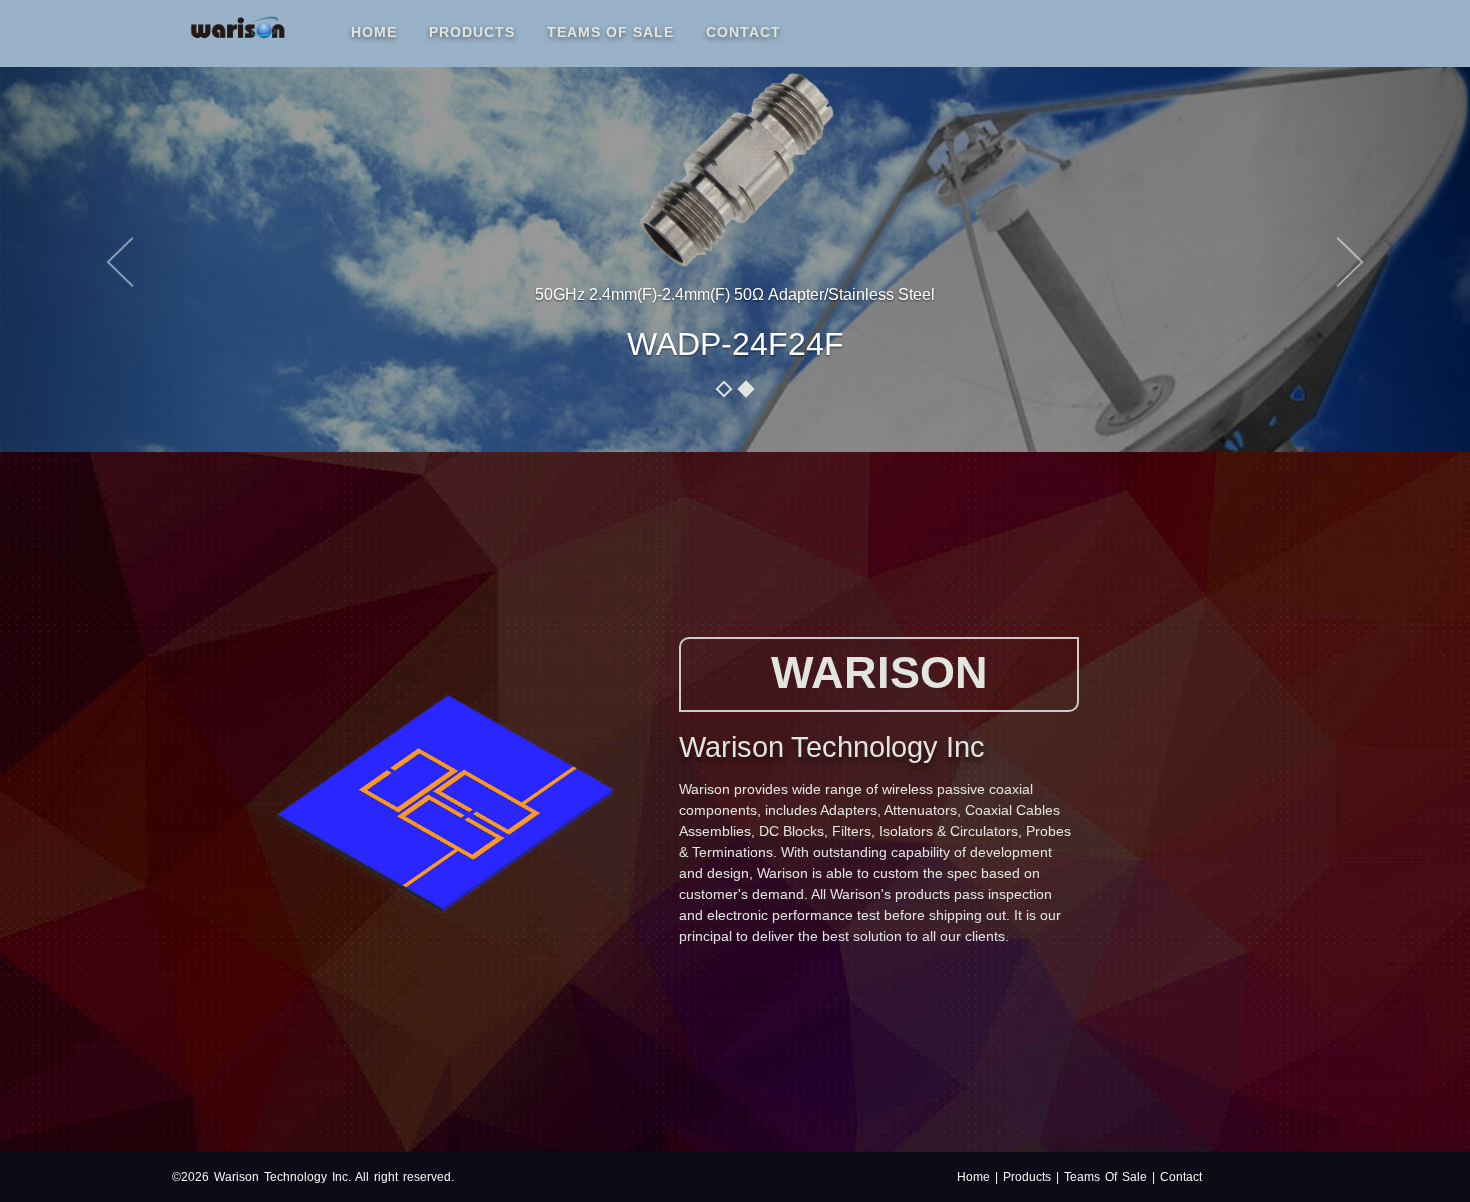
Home (382, 31)
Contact (743, 32)
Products (472, 32)
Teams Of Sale (610, 32)
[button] (110, 252)
